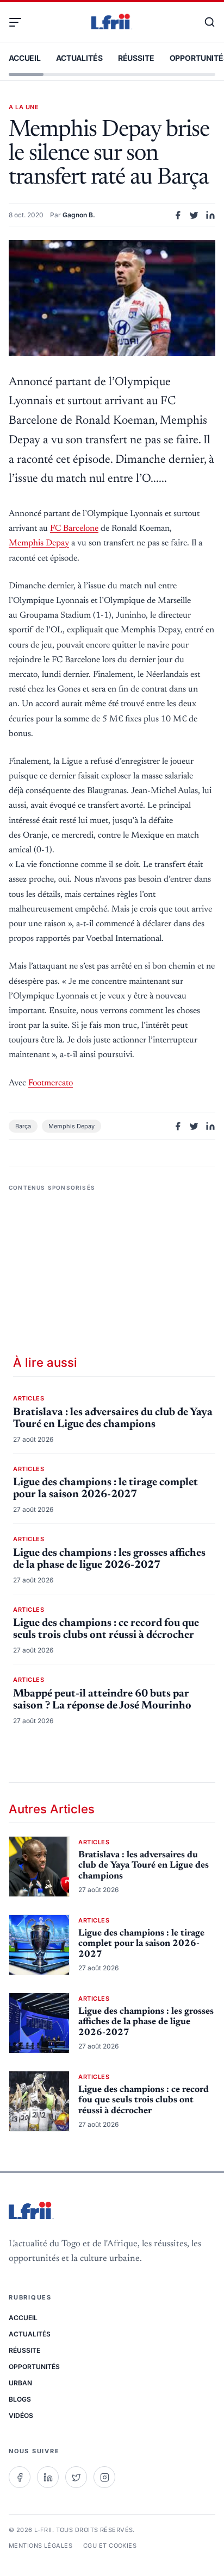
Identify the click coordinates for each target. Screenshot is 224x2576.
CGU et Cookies (110, 2546)
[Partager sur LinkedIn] (210, 215)
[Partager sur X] (194, 215)
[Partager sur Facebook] (178, 215)
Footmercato (51, 1083)
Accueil (25, 58)
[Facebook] (20, 2477)
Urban (20, 2383)
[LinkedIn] (48, 2477)
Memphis (39, 543)
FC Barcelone (74, 529)
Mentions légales (41, 2546)
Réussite (136, 58)
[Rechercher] (204, 22)
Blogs (20, 2399)
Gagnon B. (79, 215)
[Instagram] (104, 2477)
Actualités (79, 58)
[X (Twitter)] (76, 2477)
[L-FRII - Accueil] (112, 22)
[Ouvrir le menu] (20, 22)
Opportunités (34, 2367)
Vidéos (21, 2415)
